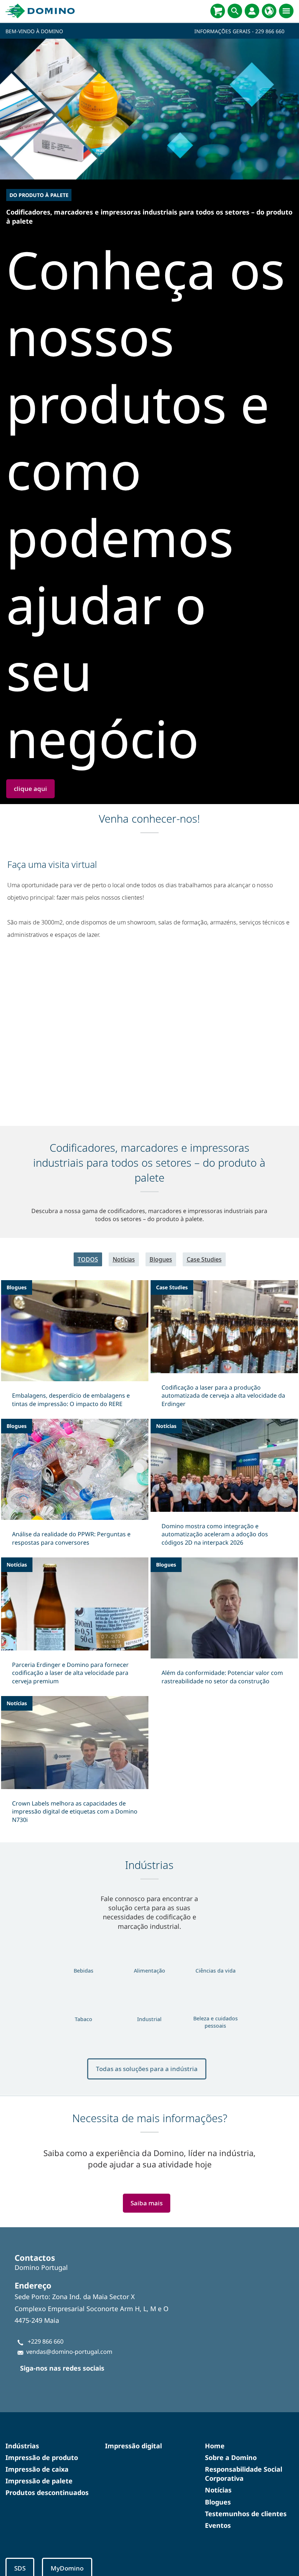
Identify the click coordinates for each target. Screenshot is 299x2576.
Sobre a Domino (231, 2457)
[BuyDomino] (218, 11)
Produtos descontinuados (47, 2492)
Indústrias (22, 2446)
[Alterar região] (269, 11)
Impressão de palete (39, 2481)
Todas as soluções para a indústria (147, 2069)
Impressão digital (133, 2446)
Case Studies (204, 1259)
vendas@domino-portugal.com (69, 2352)
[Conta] (252, 11)
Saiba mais (147, 2203)
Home (215, 2446)
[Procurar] (235, 11)
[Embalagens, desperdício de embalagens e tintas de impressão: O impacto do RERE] (75, 1348)
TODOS (88, 1259)
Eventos (218, 2525)
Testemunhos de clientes (246, 2514)
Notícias (124, 1259)
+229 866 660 (46, 2341)
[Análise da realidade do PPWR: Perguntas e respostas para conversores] (75, 1487)
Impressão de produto (42, 2457)
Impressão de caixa (37, 2469)
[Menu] (286, 11)
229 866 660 (270, 31)
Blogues (161, 1259)
